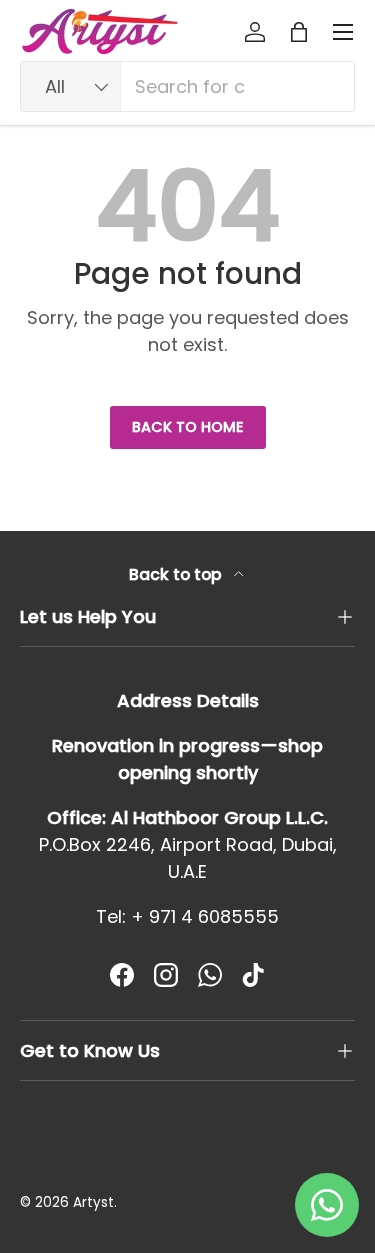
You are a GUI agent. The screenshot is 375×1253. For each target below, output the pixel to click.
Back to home (188, 427)
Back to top (177, 574)
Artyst (93, 1202)
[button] (299, 32)
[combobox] (187, 86)
